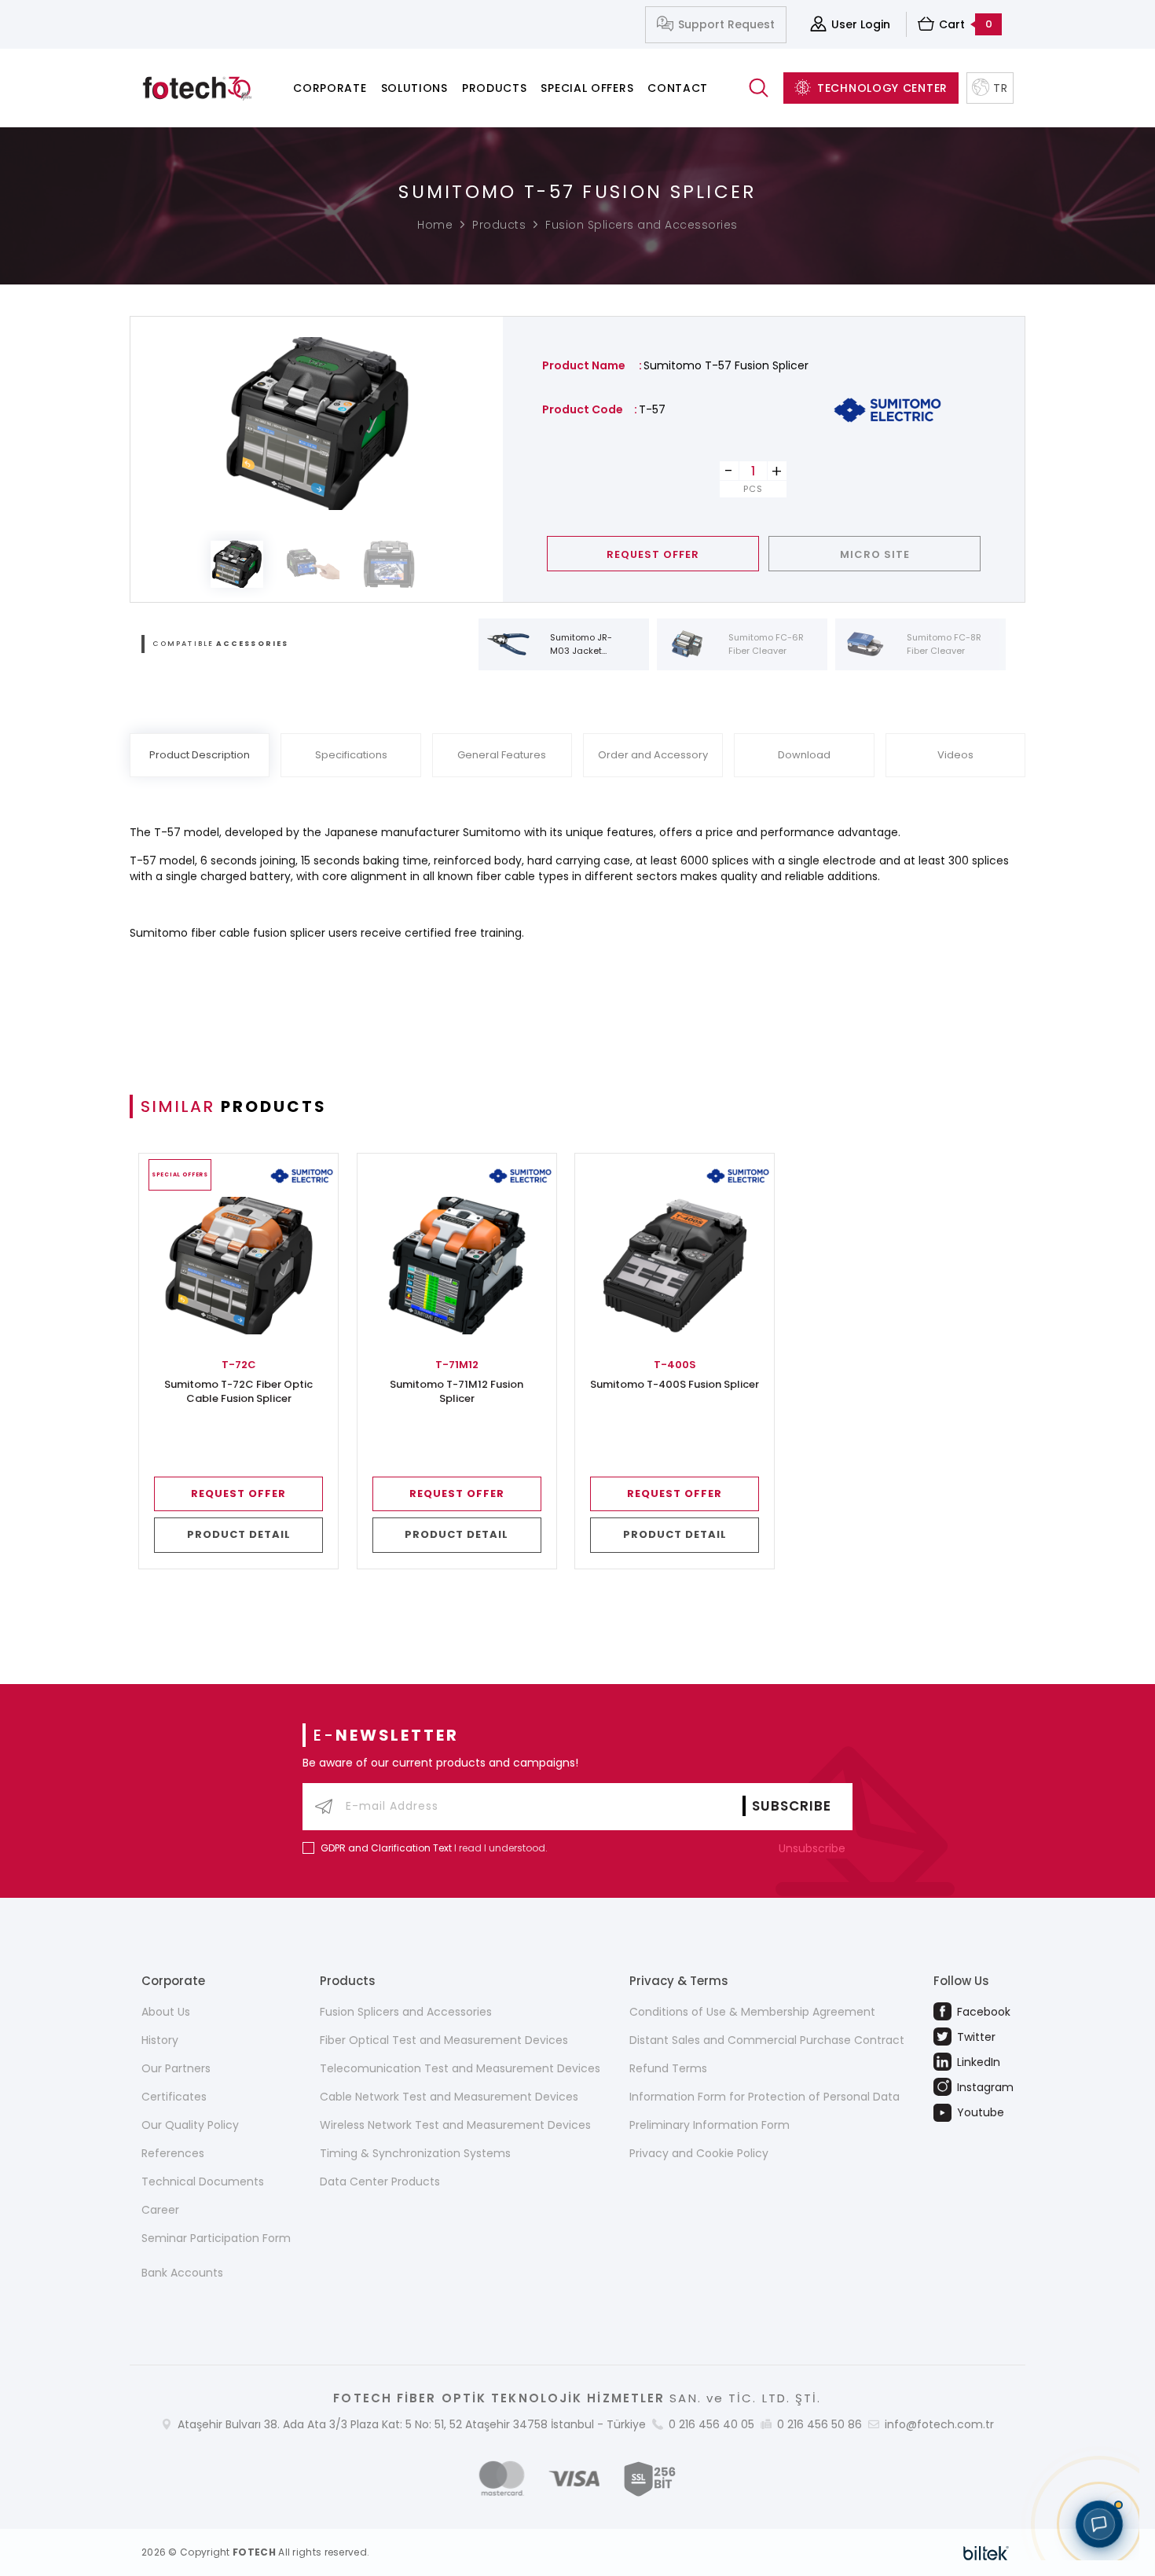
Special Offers (587, 88)
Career (160, 2210)
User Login (861, 24)
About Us (166, 2012)
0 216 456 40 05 (711, 2424)
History (160, 2040)
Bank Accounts (182, 2273)
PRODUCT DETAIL (239, 1534)
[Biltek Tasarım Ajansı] (986, 2552)
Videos (955, 755)
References (173, 2153)
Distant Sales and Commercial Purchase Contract (767, 2040)
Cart (966, 24)
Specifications (351, 755)
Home (435, 225)
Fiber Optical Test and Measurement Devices (444, 2040)
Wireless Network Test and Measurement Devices (455, 2125)
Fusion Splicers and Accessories (642, 225)
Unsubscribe (814, 1848)
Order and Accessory (653, 755)
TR (1000, 88)
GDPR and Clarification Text (386, 1848)
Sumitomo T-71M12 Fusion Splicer (456, 1392)
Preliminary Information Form (709, 2125)
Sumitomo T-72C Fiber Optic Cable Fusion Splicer (238, 1392)
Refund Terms (668, 2068)
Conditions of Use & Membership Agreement (752, 2012)
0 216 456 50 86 (819, 2424)
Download (804, 755)
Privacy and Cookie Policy (699, 2153)
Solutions (414, 88)
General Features (502, 755)
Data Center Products (380, 2182)
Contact (678, 88)
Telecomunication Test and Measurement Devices (460, 2068)
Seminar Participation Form (216, 2238)
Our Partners (176, 2068)
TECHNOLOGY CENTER (882, 88)
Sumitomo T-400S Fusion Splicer (675, 1385)
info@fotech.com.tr (939, 2424)
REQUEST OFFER (653, 554)
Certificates (174, 2097)
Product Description (200, 755)
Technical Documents (203, 2182)
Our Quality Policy (190, 2125)
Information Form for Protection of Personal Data (764, 2097)
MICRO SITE (875, 554)
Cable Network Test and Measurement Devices (449, 2097)
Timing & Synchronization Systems (415, 2153)
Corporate (330, 88)
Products (495, 88)
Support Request (726, 24)
